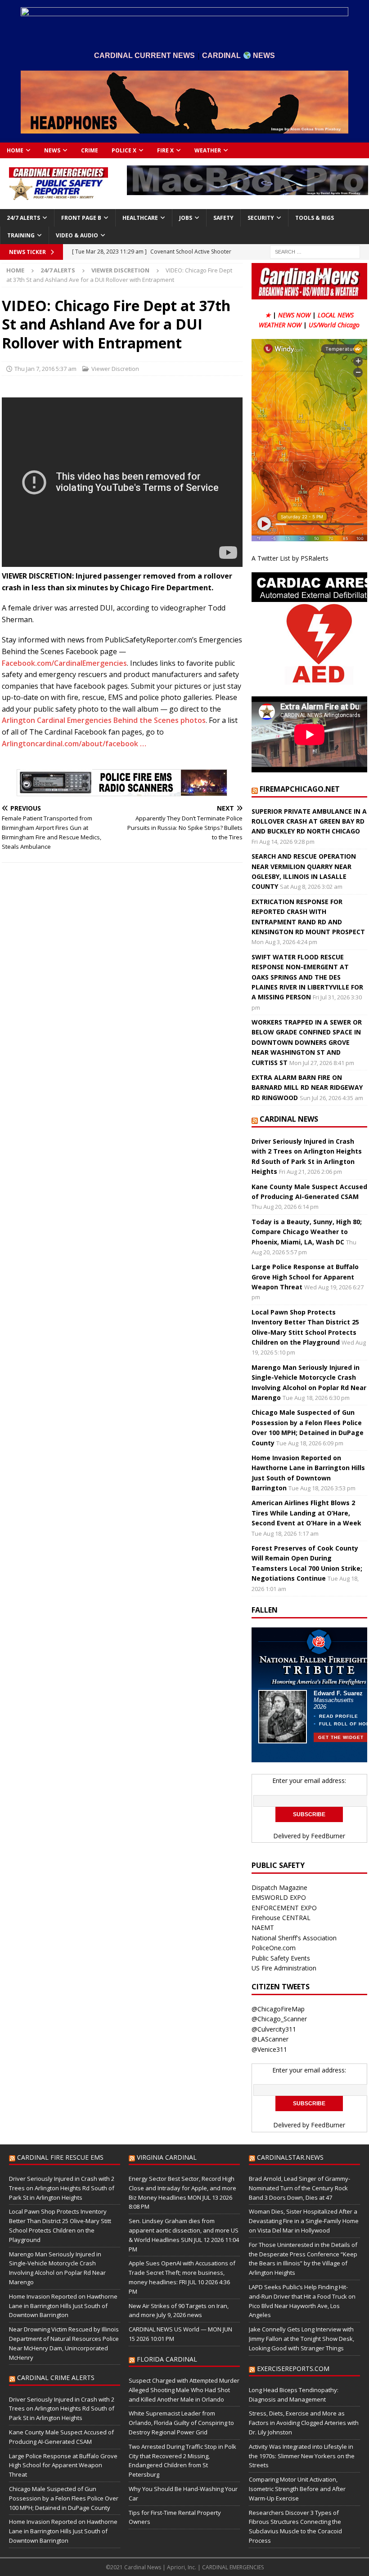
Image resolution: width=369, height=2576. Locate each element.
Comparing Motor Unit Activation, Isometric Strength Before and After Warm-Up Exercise (297, 2489)
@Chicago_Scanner (279, 2019)
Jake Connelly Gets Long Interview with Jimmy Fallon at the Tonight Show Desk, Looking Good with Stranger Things (301, 2339)
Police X (124, 150)
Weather (208, 150)
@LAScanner (270, 2039)
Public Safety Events (281, 1958)
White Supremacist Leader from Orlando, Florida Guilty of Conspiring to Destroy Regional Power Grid (181, 2423)
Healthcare (140, 218)
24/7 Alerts (23, 218)
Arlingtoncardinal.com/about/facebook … (74, 744)
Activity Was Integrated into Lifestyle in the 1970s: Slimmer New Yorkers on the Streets (302, 2456)
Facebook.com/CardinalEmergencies (64, 663)
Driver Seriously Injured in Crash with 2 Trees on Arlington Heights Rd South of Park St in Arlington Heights (62, 2188)
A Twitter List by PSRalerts (290, 558)
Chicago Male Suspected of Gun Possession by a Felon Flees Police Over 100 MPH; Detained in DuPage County (64, 2498)
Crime (90, 150)
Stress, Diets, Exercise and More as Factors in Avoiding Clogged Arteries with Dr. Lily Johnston (304, 2423)
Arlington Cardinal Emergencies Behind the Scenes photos (104, 720)
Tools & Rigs (315, 218)
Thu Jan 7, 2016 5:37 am (45, 369)
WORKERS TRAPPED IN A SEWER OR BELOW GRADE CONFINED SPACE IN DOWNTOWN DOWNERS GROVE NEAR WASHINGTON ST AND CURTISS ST (307, 1042)
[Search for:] (315, 251)
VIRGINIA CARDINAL (167, 2157)
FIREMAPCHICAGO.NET (300, 789)
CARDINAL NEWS (289, 1119)
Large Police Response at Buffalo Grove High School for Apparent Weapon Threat (305, 1277)
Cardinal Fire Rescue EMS (60, 2157)
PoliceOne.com (274, 1948)
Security (261, 218)
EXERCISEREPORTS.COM (293, 2369)
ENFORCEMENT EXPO (284, 1908)
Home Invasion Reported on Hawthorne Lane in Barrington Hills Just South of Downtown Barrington (63, 2306)
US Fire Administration (284, 1968)
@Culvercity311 (274, 2029)
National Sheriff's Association (294, 1938)
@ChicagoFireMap (278, 2009)
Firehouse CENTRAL (281, 1918)
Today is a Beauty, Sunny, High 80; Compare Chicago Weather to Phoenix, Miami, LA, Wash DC (307, 1232)
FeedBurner (328, 1836)
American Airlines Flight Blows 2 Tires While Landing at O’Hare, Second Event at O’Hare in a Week (306, 1513)
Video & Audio (77, 235)
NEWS (52, 150)
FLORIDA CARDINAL (167, 2359)
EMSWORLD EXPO (279, 1897)
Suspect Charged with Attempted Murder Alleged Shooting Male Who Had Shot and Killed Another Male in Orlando (184, 2390)
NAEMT (263, 1928)
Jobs (186, 218)
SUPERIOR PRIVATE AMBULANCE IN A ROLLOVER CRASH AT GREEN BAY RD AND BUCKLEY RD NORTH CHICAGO (309, 821)
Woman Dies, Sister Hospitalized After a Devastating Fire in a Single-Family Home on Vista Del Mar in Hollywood (304, 2221)
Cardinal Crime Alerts (56, 2378)
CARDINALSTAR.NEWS (290, 2157)
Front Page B (81, 218)
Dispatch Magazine (279, 1887)
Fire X (165, 150)
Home (15, 150)
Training (21, 235)
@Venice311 (269, 2049)
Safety (223, 218)
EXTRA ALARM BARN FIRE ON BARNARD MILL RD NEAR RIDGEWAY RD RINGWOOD (307, 1087)
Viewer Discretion (115, 369)
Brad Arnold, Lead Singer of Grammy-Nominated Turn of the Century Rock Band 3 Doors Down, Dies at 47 (299, 2188)
